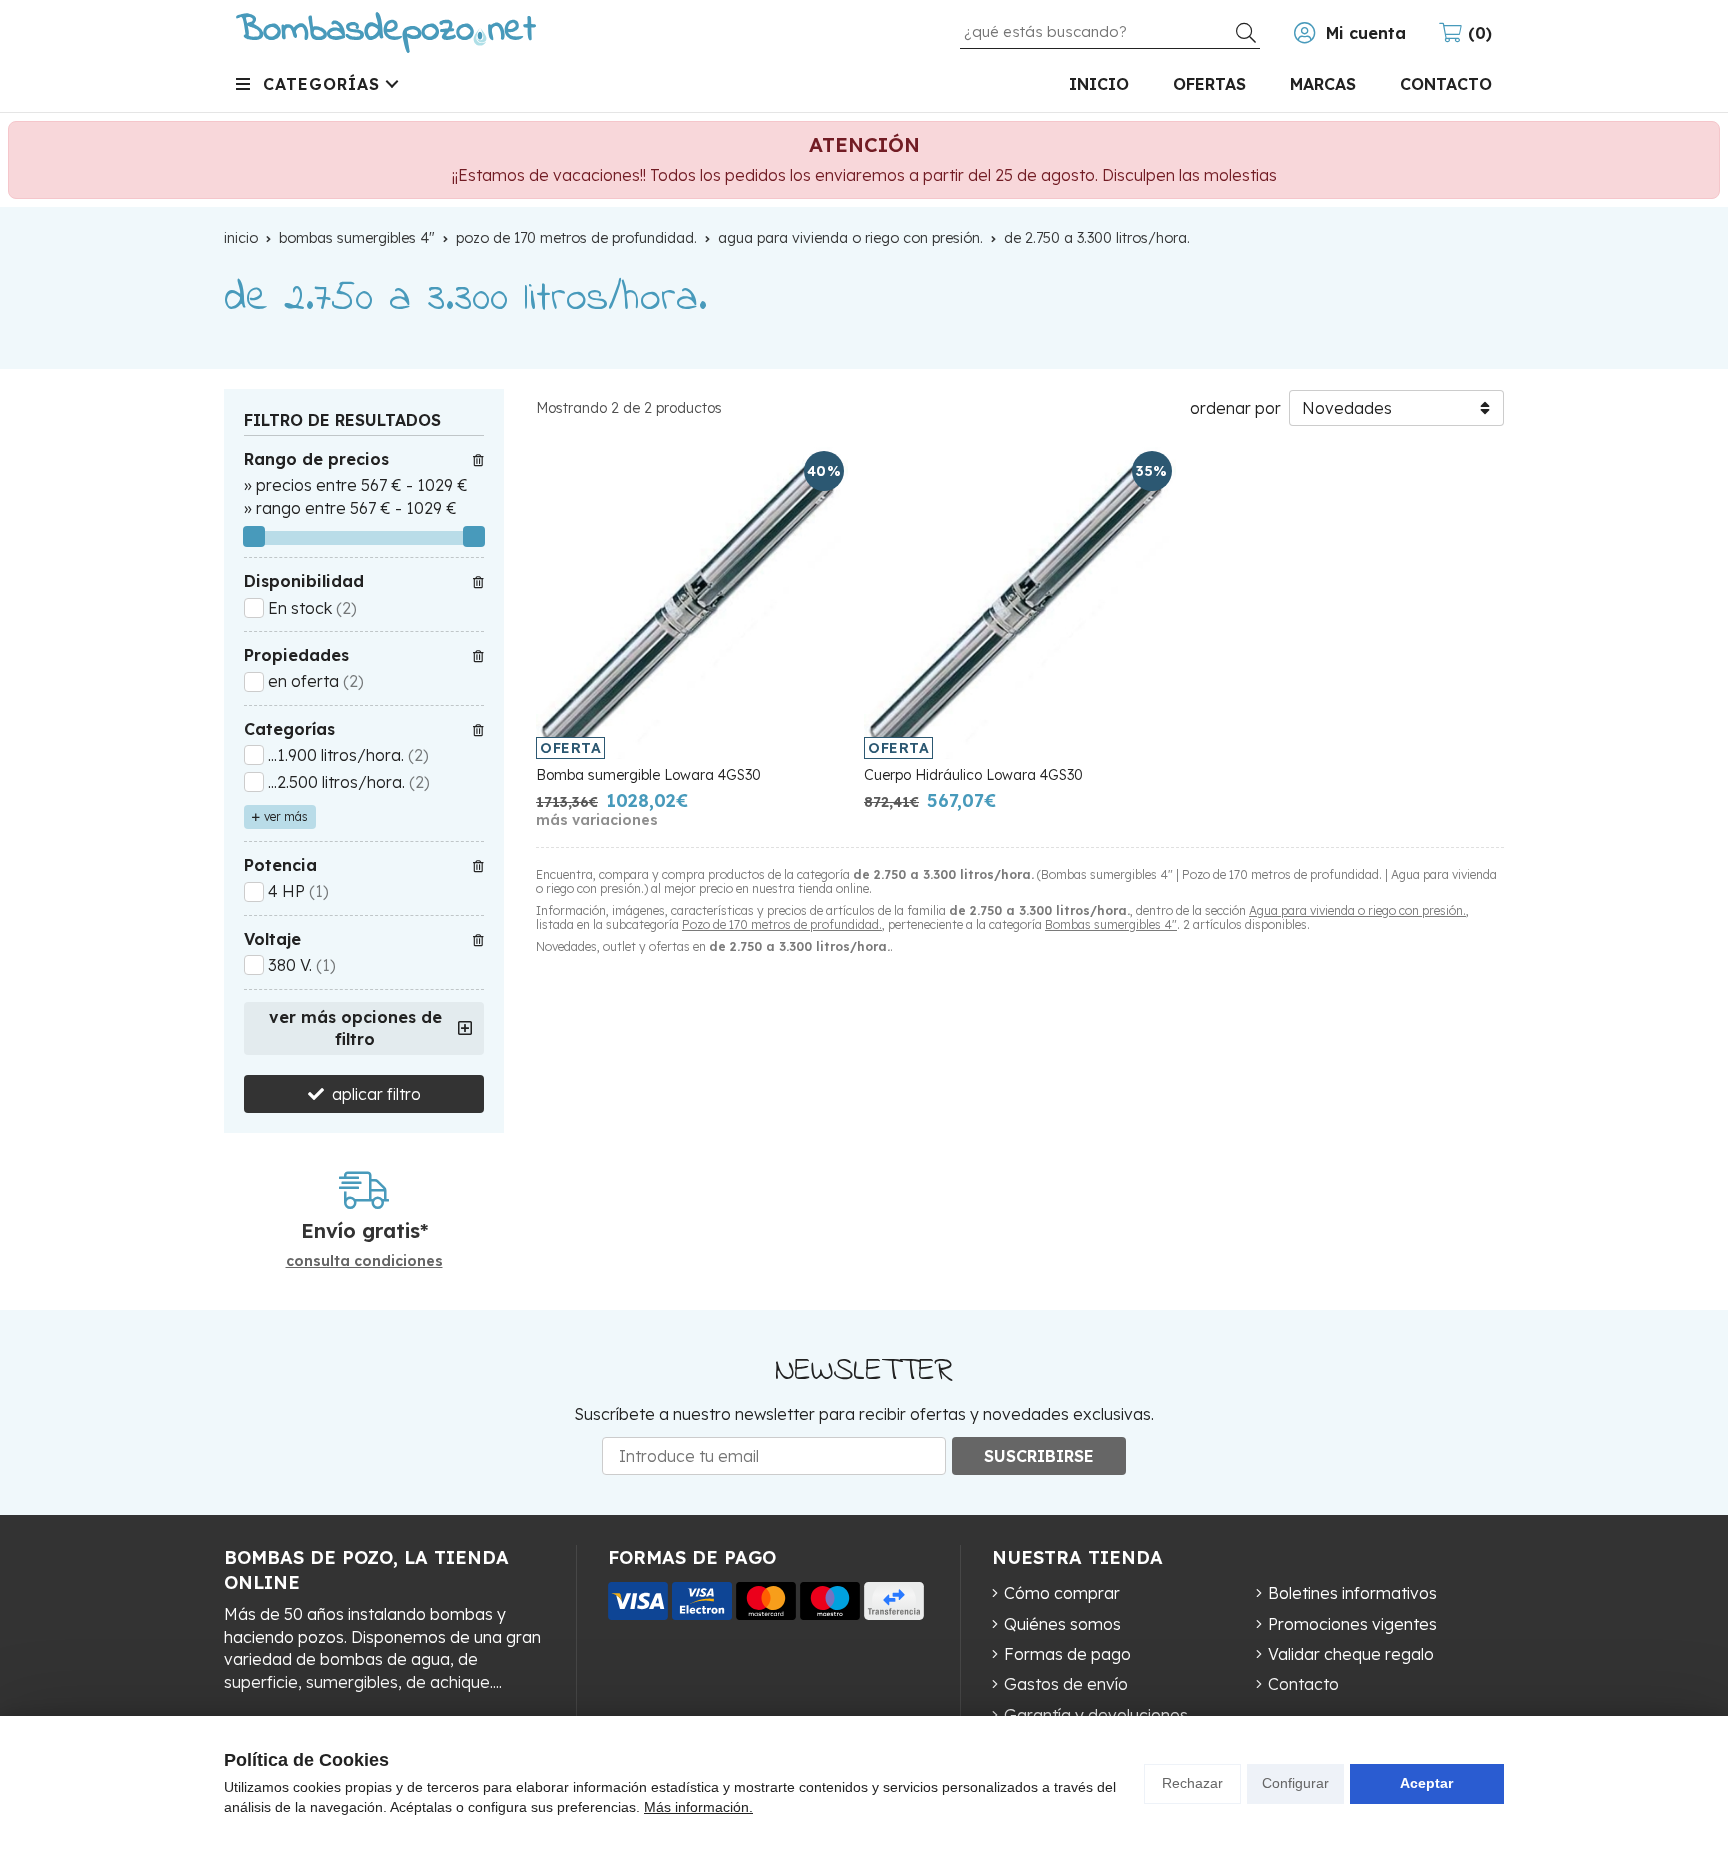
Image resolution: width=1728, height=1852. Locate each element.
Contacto (1303, 1684)
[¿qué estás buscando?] (1110, 31)
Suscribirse (1039, 1456)
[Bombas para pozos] (386, 32)
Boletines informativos (1352, 1593)
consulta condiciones (364, 1261)
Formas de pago (1067, 1654)
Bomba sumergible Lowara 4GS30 (648, 775)
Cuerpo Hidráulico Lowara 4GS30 (973, 775)
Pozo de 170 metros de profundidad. (782, 924)
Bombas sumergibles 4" (1111, 924)
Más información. (698, 1807)
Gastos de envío (1066, 1684)
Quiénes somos (1062, 1624)
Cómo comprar (1062, 1593)
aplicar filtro (376, 1094)
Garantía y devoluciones (1096, 1715)
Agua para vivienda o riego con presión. (1357, 910)
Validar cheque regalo (1351, 1654)
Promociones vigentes (1352, 1624)
